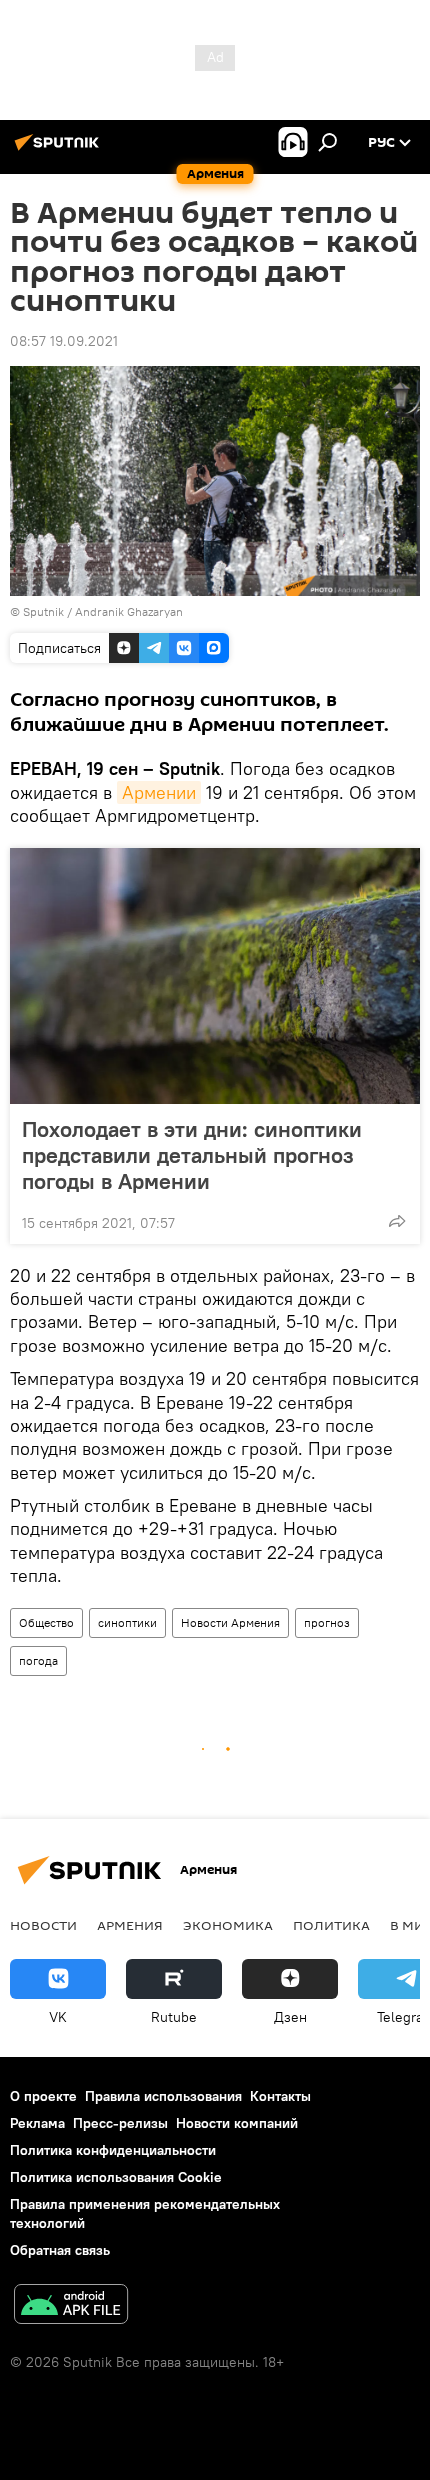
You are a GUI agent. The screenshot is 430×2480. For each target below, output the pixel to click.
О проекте (43, 2096)
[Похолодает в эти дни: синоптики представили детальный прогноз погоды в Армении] (215, 976)
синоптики (127, 1622)
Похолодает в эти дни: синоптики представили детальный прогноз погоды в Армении (192, 1155)
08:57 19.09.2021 (64, 341)
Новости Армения (230, 1622)
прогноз (327, 1622)
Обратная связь (60, 2250)
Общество (46, 1622)
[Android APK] (71, 2306)
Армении (159, 792)
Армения (130, 1925)
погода (38, 1660)
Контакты (280, 2096)
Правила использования (163, 2096)
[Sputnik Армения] (60, 150)
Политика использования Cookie (116, 2177)
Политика (331, 1925)
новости (43, 1925)
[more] (397, 1221)
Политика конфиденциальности (113, 2150)
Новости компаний (237, 2123)
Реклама (37, 2123)
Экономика (228, 1925)
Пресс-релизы (120, 2123)
